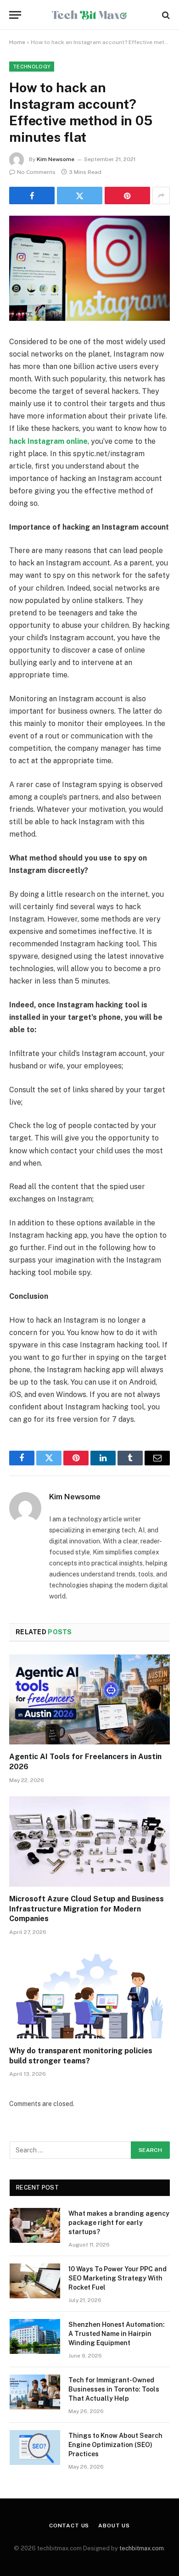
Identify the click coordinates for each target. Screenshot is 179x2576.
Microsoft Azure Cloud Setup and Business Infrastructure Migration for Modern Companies (87, 1909)
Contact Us (69, 2526)
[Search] (165, 15)
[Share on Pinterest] (127, 196)
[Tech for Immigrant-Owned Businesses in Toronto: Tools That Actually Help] (35, 2392)
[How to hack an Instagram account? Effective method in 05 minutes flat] (89, 268)
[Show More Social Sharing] (161, 196)
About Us (114, 2526)
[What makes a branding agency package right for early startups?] (35, 2225)
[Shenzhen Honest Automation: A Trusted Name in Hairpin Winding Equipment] (35, 2336)
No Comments (36, 172)
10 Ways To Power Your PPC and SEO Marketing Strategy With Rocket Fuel (117, 2278)
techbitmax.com (142, 2548)
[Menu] (15, 15)
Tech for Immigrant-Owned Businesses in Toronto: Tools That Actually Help (114, 2389)
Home (17, 42)
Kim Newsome (56, 159)
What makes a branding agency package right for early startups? (119, 2223)
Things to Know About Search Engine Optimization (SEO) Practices (115, 2445)
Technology (32, 67)
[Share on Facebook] (32, 196)
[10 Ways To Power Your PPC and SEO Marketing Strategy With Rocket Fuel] (35, 2281)
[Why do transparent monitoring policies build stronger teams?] (89, 1993)
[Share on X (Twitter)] (80, 196)
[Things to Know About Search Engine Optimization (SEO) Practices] (35, 2447)
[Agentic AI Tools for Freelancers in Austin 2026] (89, 1700)
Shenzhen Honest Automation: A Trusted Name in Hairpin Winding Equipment (117, 2334)
